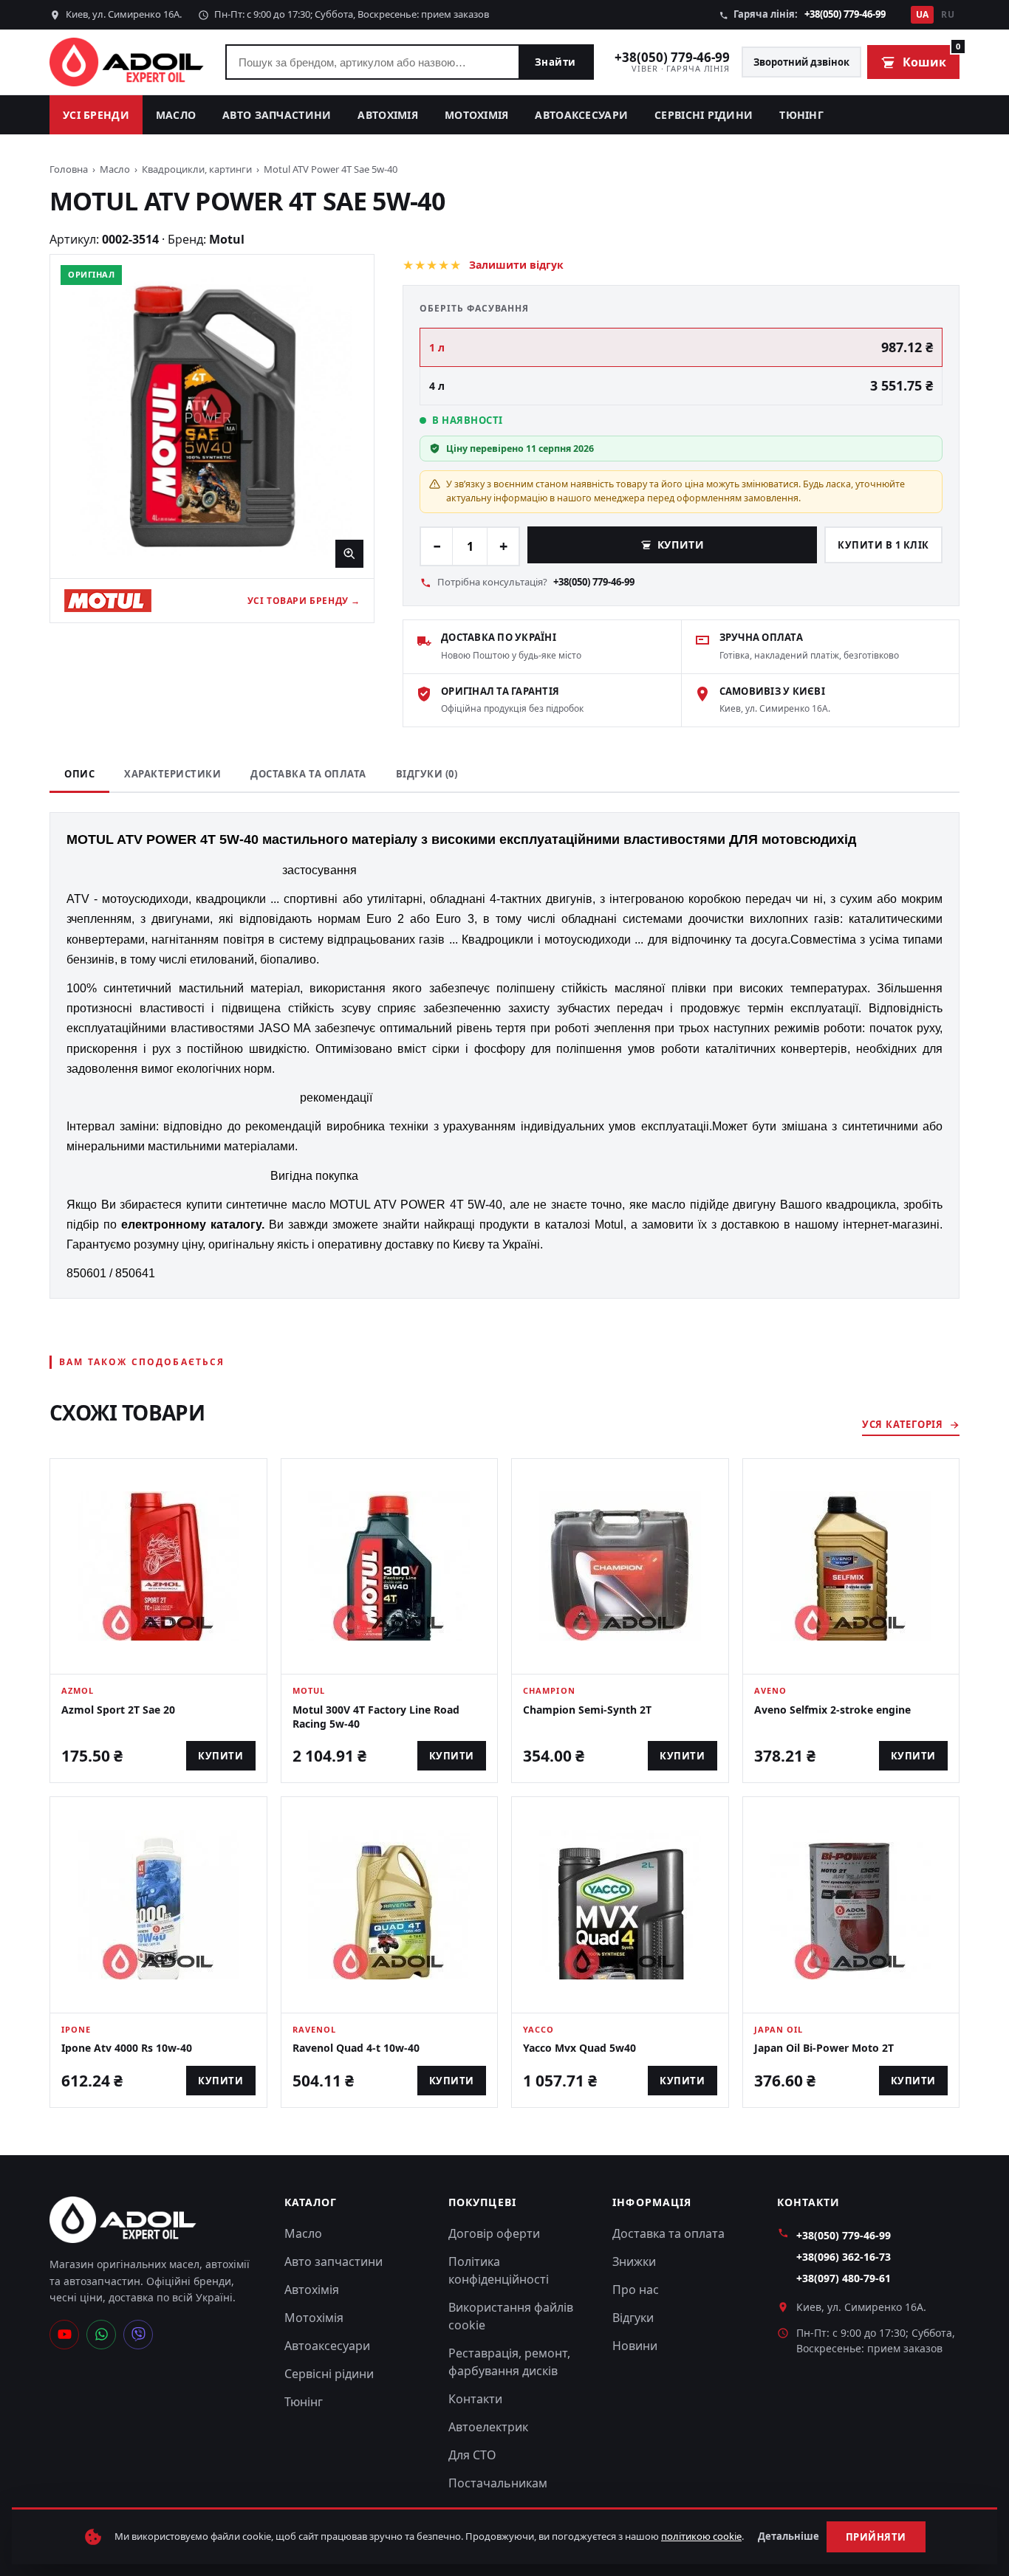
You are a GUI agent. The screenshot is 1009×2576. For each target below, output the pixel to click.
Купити (681, 545)
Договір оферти (494, 2233)
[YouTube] (64, 2335)
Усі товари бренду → (304, 601)
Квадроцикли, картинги (197, 169)
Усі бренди (96, 115)
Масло (176, 115)
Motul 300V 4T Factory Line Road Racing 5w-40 (376, 1717)
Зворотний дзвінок (801, 62)
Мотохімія (477, 115)
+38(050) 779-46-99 (845, 14)
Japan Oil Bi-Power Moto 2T (824, 2048)
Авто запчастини (277, 115)
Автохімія (388, 115)
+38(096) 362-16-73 (844, 2257)
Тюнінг (801, 115)
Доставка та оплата (308, 774)
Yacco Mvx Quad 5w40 (579, 2048)
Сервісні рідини (704, 115)
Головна (69, 169)
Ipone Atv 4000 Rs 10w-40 (127, 2048)
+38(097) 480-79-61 (844, 2278)
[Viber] (138, 2335)
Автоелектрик (488, 2427)
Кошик (931, 58)
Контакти (475, 2399)
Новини (635, 2346)
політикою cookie (701, 2536)
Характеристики (172, 774)
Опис (79, 774)
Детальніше (789, 2536)
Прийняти (876, 2537)
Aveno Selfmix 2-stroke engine (832, 1710)
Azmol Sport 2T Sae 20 (118, 1710)
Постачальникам (498, 2483)
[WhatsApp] (101, 2335)
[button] (212, 416)
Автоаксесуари (581, 115)
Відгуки (633, 2318)
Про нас (636, 2290)
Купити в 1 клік (883, 545)
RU (948, 14)
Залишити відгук (516, 265)
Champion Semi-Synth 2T (587, 1710)
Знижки (634, 2261)
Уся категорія (903, 1424)
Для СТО (472, 2455)
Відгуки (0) (427, 774)
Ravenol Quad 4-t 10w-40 (356, 2048)
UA (923, 14)
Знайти (555, 62)
